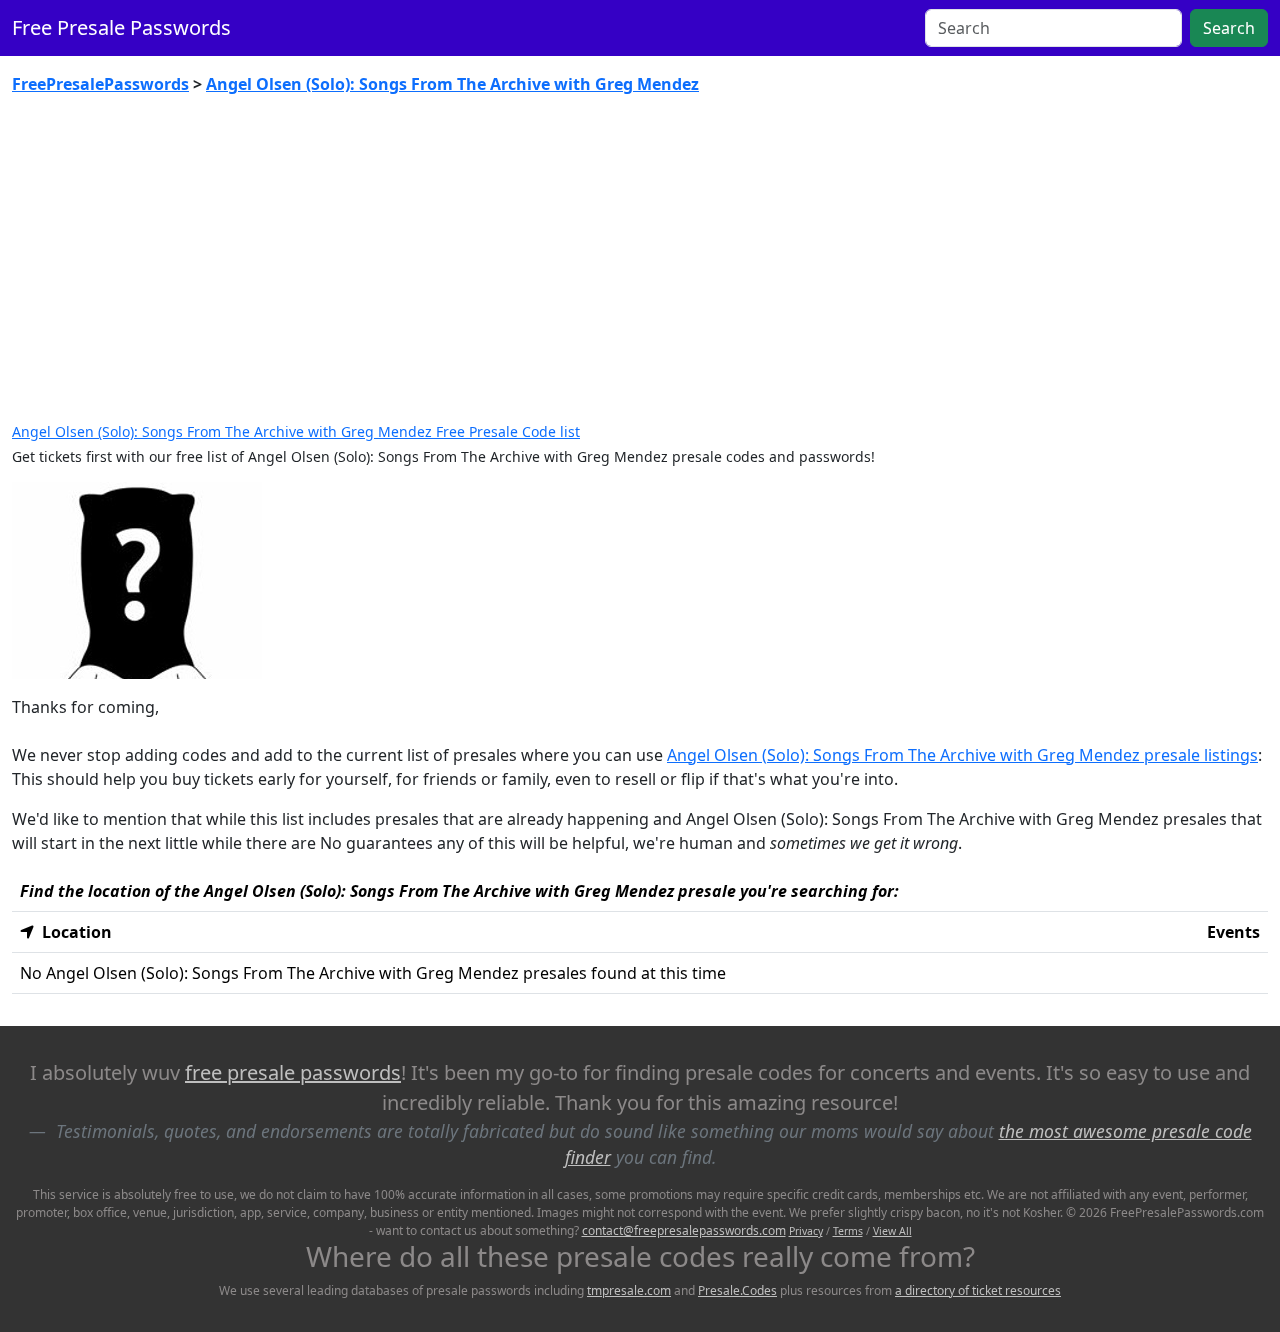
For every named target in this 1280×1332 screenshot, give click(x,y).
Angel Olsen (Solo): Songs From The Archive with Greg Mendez (452, 84)
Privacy (806, 1231)
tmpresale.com (629, 1290)
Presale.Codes (737, 1290)
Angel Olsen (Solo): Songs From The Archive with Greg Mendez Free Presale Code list (296, 431)
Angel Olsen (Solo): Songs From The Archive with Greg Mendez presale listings (962, 755)
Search (1229, 28)
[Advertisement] (640, 260)
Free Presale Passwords (121, 27)
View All (892, 1231)
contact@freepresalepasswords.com (684, 1230)
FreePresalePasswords (100, 84)
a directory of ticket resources (978, 1290)
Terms (848, 1231)
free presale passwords (293, 1072)
